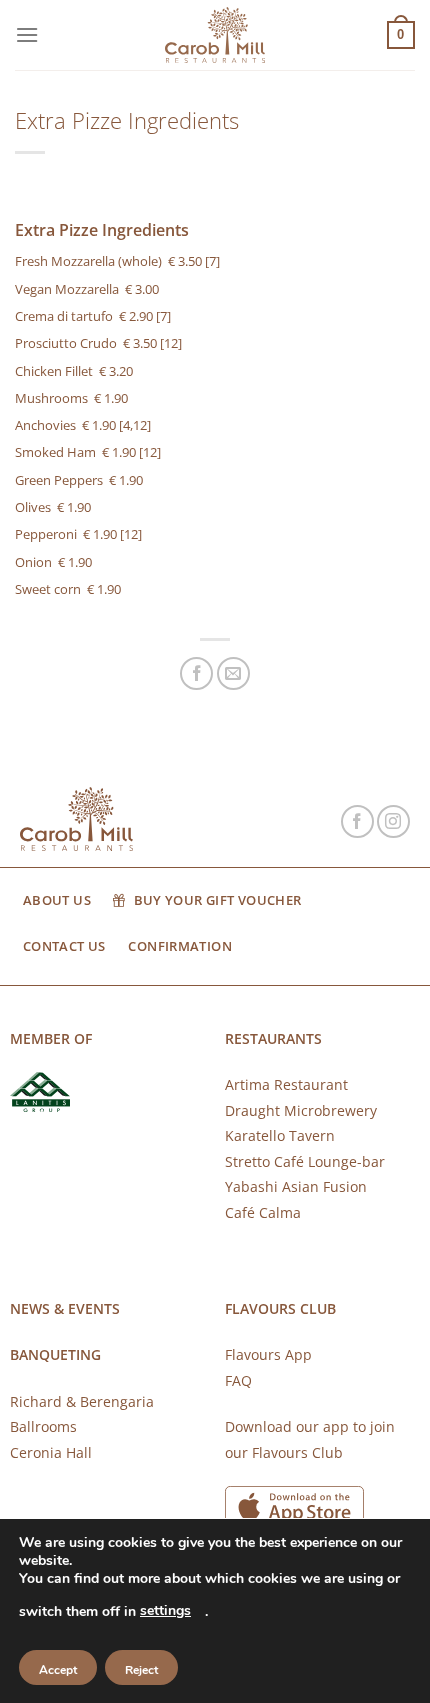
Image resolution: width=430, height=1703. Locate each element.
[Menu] (27, 34)
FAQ (238, 1380)
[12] (171, 343)
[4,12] (135, 425)
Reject (141, 1670)
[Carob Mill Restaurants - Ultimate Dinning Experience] (215, 35)
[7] (212, 261)
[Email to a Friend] (233, 673)
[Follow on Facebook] (357, 821)
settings (165, 1610)
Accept (58, 1670)
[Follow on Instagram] (393, 821)
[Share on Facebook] (196, 673)
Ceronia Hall (51, 1452)
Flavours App (268, 1354)
